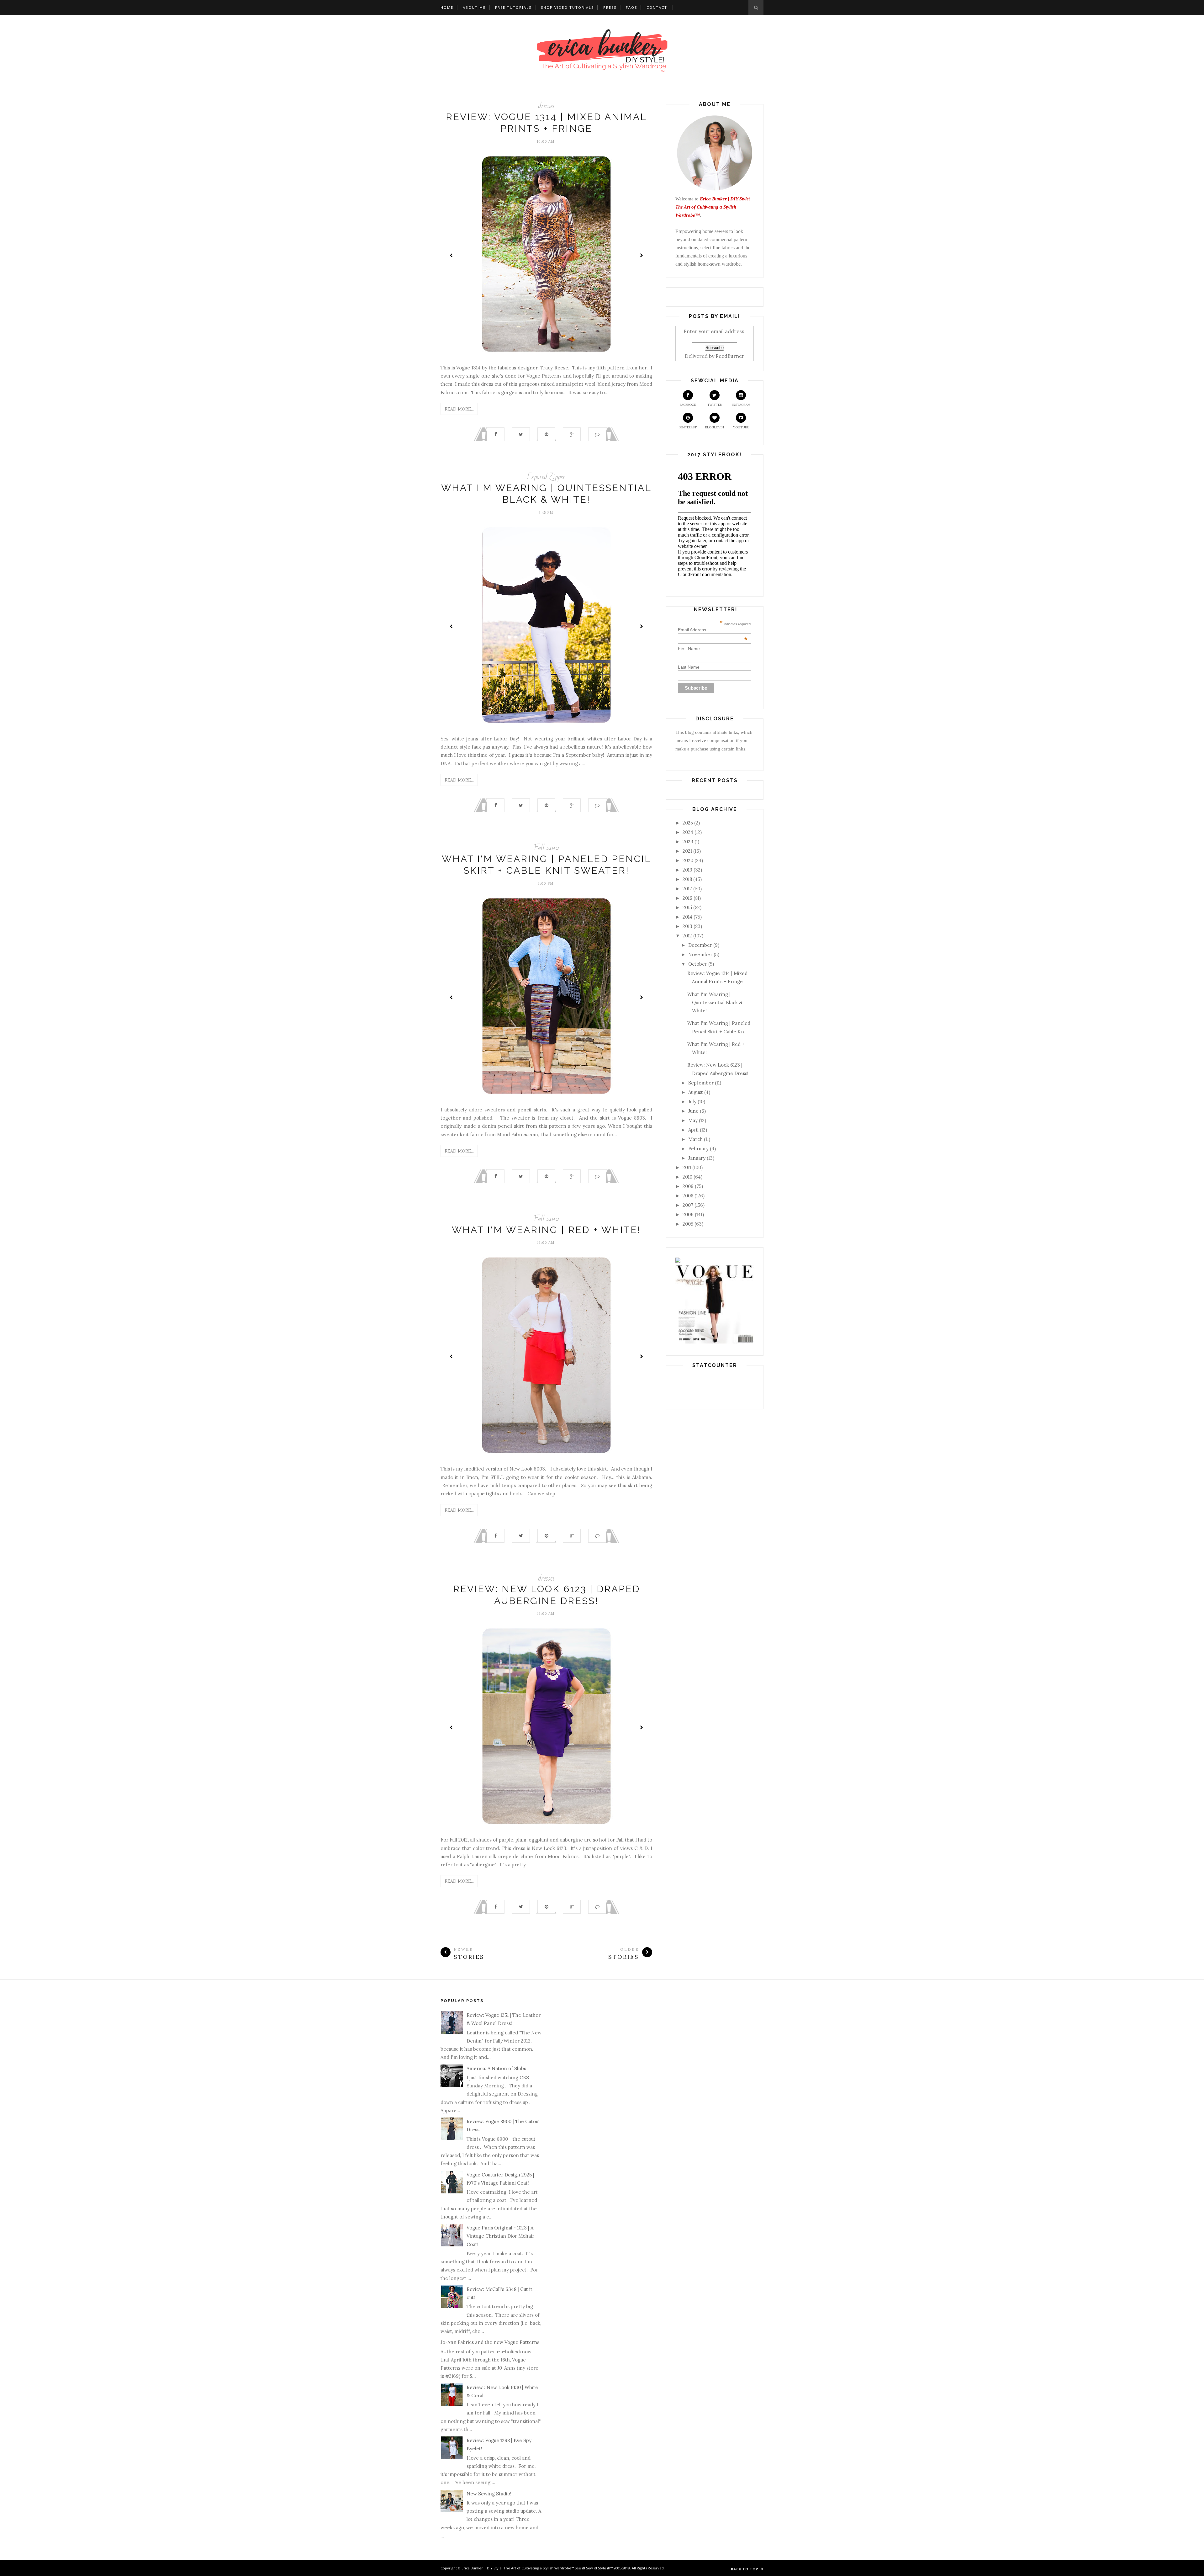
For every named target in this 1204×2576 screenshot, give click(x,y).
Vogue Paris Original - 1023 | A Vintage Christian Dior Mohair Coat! (500, 2236)
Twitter (715, 405)
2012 (687, 936)
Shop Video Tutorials (567, 7)
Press (610, 7)
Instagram (741, 405)
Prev (451, 255)
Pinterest (688, 427)
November (700, 954)
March (695, 1139)
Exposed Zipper (546, 477)
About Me (474, 7)
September (701, 1083)
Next (641, 255)
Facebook (688, 405)
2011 (687, 1167)
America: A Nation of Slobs (496, 2068)
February (698, 1149)
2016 (687, 898)
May (693, 1120)
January (697, 1158)
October (698, 964)
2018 (687, 879)
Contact (657, 7)
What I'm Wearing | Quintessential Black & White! (715, 1003)
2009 (688, 1186)
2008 (688, 1196)
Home (447, 7)
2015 (687, 907)
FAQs (631, 7)
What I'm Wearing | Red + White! (546, 1230)
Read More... (459, 409)
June (693, 1111)
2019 (687, 870)
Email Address (713, 630)
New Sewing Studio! (489, 2494)
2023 (688, 842)
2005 (688, 1224)
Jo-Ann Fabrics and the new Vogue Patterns (490, 2342)
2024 (688, 832)
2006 (688, 1214)
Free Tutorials (513, 7)
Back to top (745, 2569)
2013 (687, 926)
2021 (687, 851)
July (692, 1102)
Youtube (741, 427)
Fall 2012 (547, 848)
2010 (687, 1177)
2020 (688, 860)
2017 (687, 889)
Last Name (689, 667)
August (696, 1092)
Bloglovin (715, 427)
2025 (688, 823)
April (693, 1130)
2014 (687, 917)
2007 (688, 1205)
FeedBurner (730, 356)
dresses (546, 106)
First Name (689, 649)
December (700, 945)
